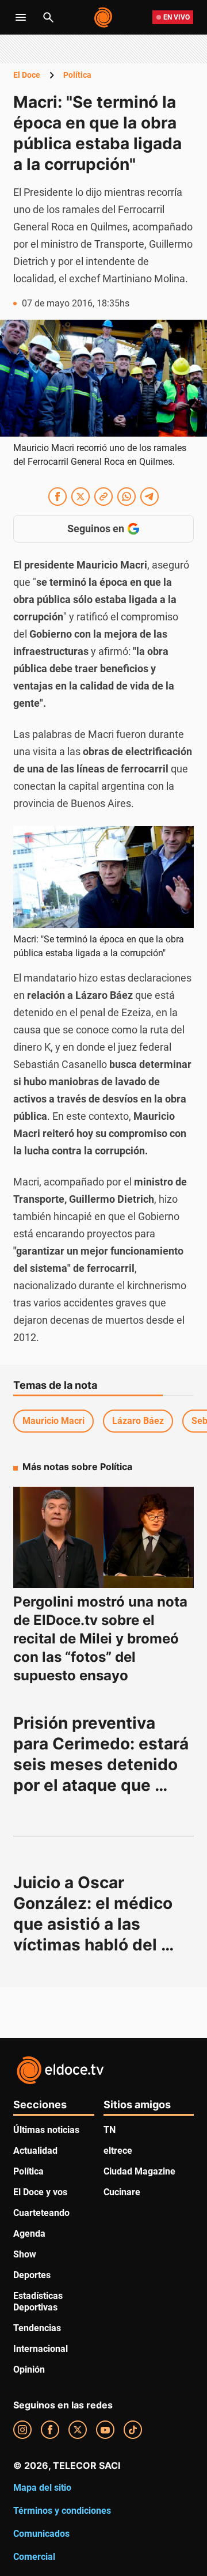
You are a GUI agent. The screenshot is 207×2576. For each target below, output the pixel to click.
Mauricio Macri (53, 1421)
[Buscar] (48, 17)
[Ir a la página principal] (104, 17)
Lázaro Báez (138, 1421)
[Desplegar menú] (21, 17)
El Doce (27, 75)
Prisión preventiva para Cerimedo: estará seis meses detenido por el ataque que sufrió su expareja (103, 1764)
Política (77, 75)
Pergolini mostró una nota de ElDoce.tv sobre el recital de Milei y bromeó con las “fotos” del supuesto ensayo (100, 1639)
